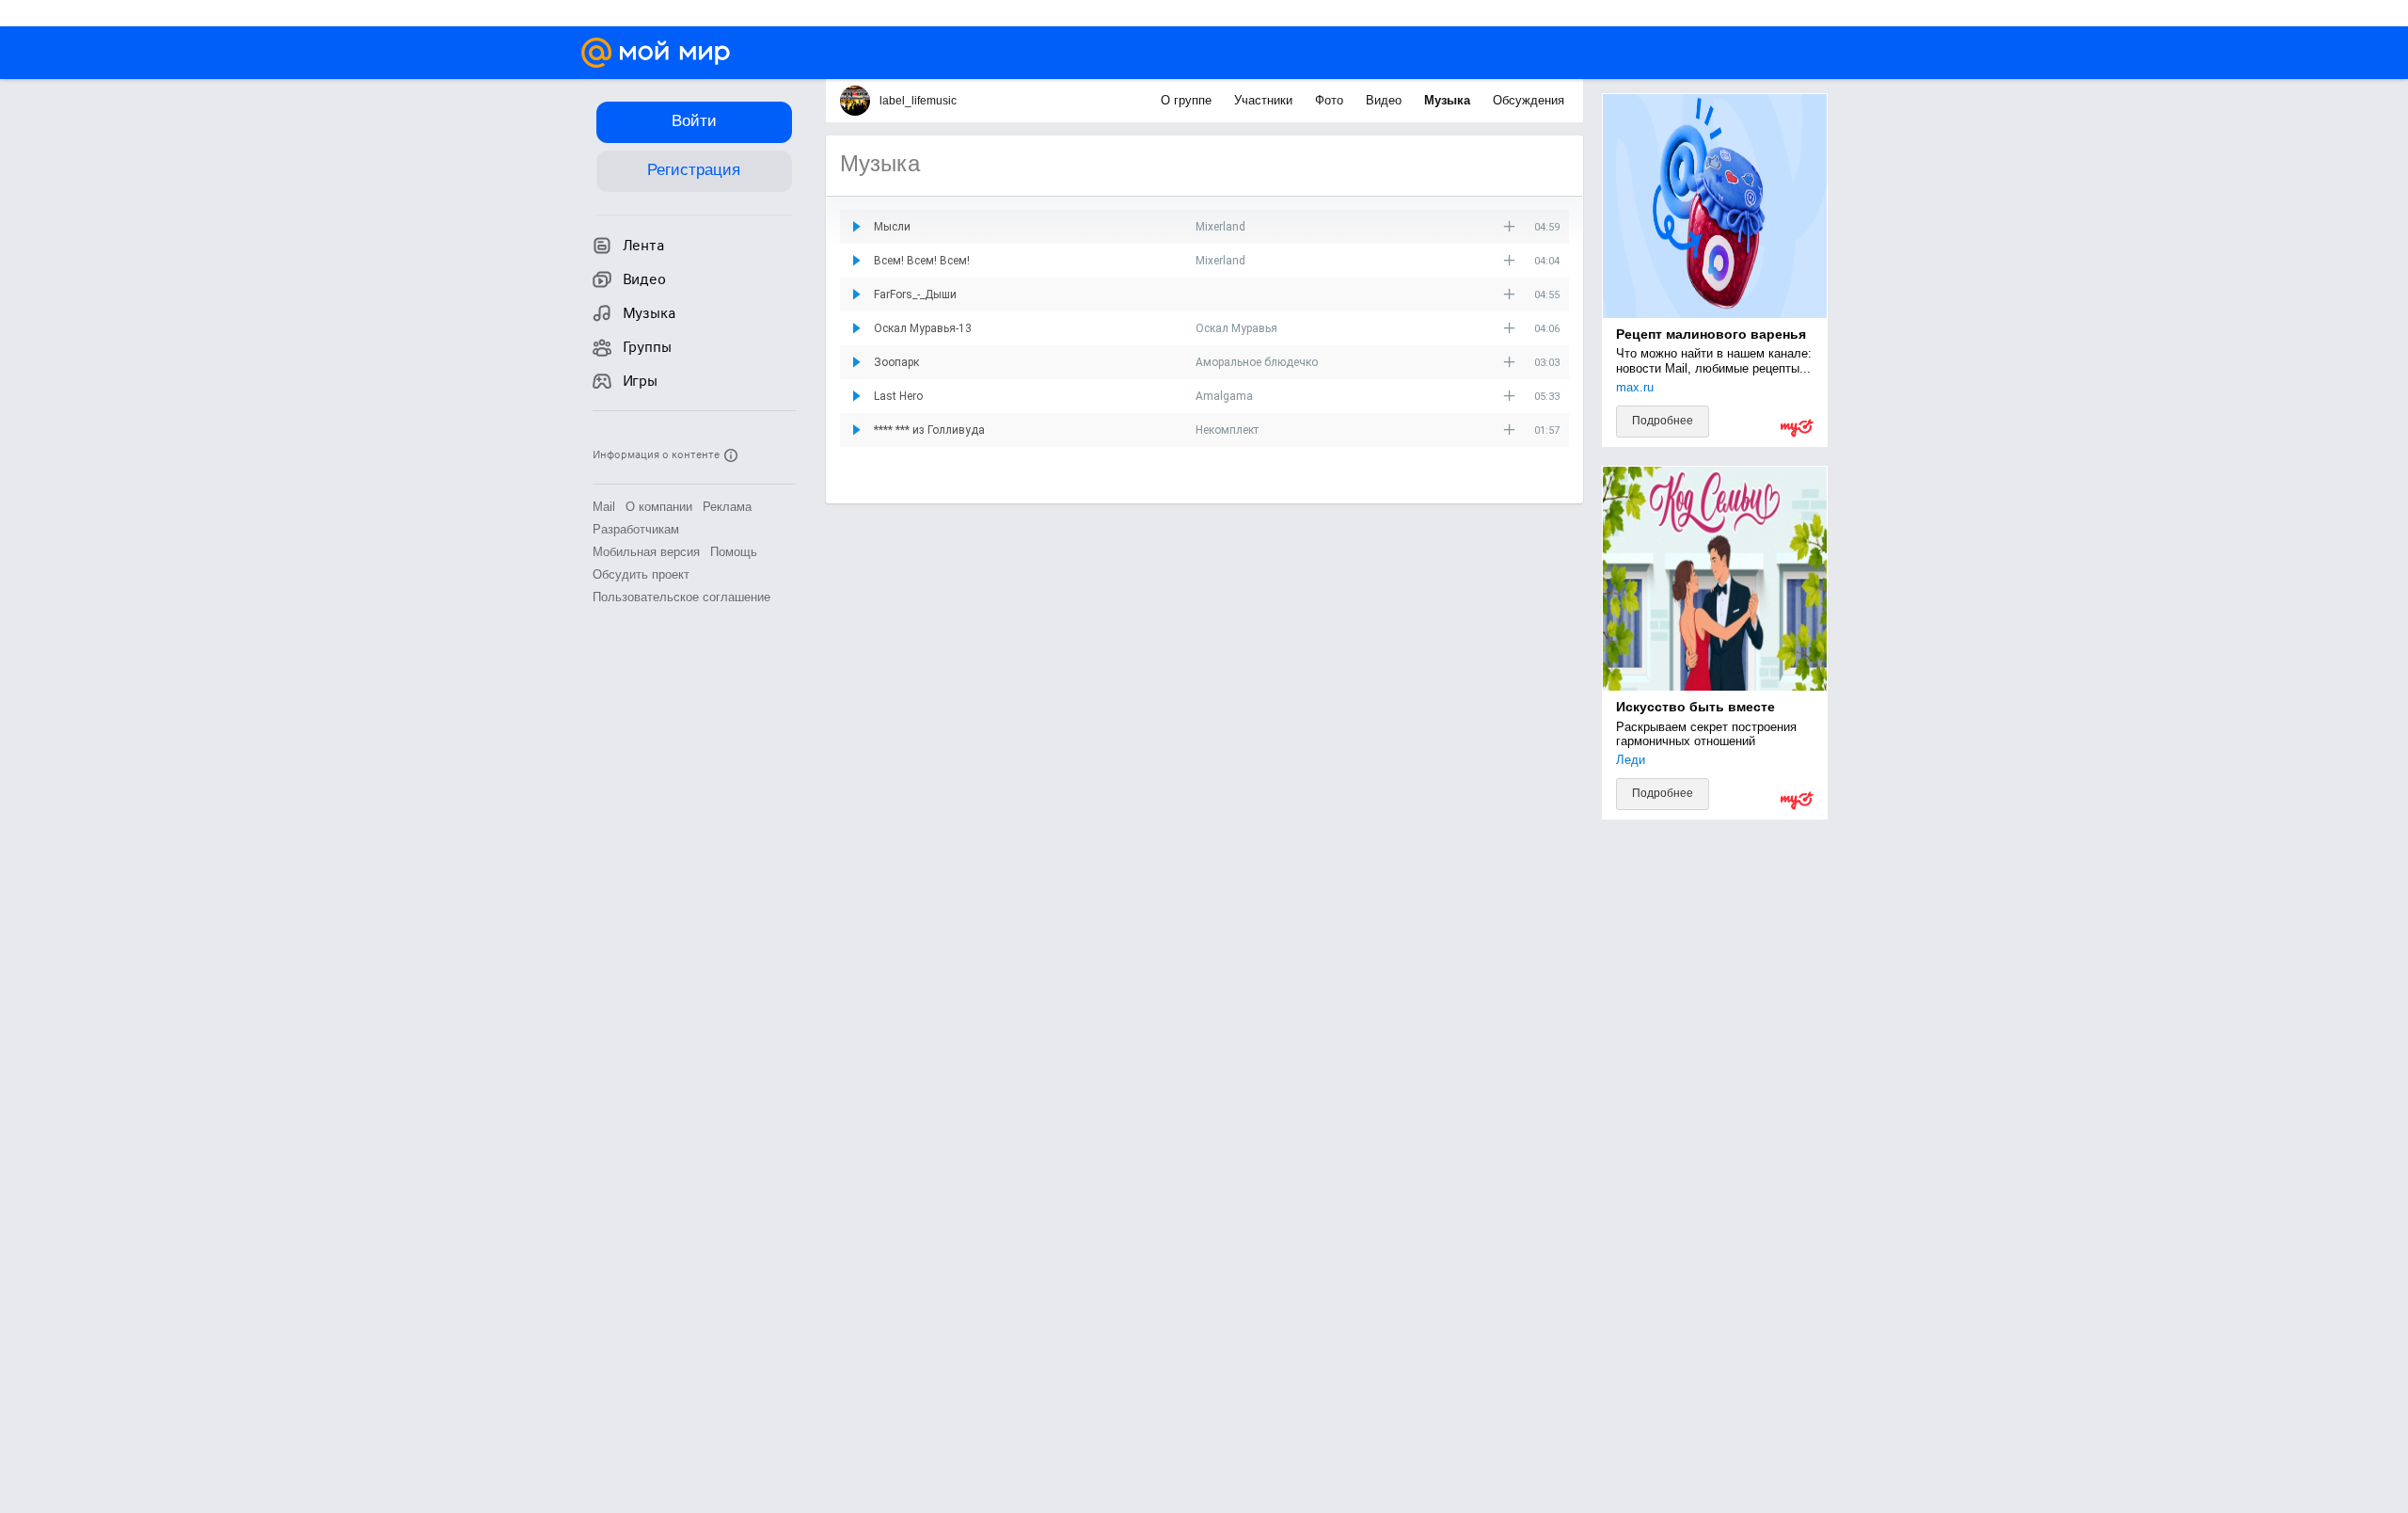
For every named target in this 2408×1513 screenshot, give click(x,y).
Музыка (1449, 100)
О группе (1188, 100)
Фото (1331, 100)
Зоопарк (896, 362)
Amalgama (1224, 396)
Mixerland (1220, 227)
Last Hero (898, 396)
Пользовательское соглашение (681, 597)
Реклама (727, 507)
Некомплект (1227, 430)
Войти (694, 121)
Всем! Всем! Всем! (922, 261)
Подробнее (1663, 421)
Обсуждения (1529, 100)
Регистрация (694, 170)
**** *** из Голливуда (929, 430)
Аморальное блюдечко (1257, 362)
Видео (1386, 100)
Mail (604, 507)
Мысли (892, 227)
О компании (659, 507)
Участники (1265, 100)
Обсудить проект (641, 574)
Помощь (734, 552)
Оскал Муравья (1236, 328)
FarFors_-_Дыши (915, 295)
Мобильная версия (646, 552)
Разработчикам (636, 529)
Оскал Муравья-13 (923, 328)
